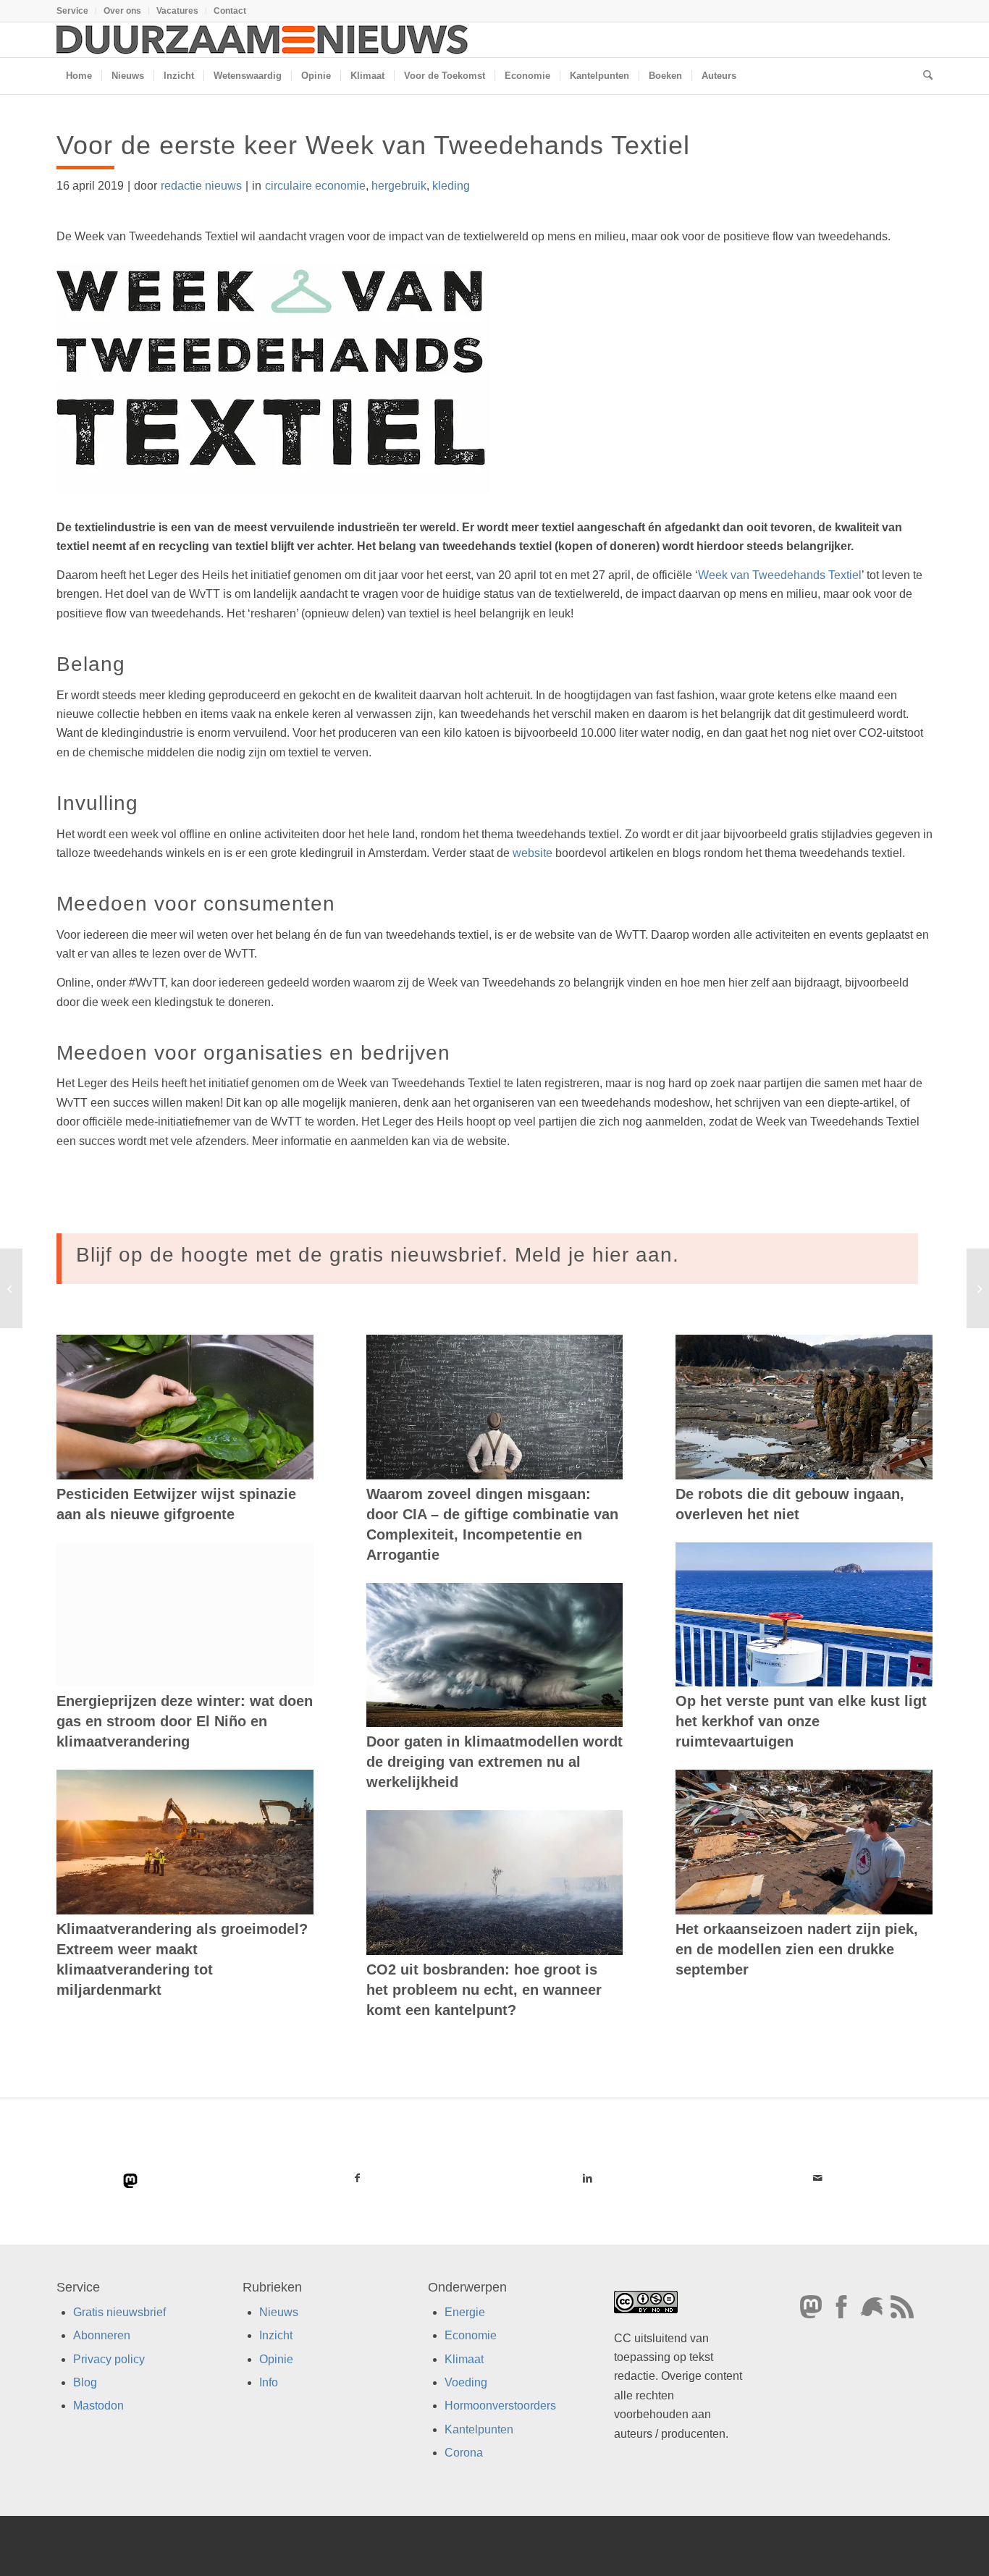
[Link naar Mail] (817, 2178)
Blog (85, 2382)
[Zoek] (923, 76)
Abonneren (102, 2336)
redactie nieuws (201, 186)
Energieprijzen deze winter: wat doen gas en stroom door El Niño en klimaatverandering (185, 1721)
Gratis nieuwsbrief (119, 2312)
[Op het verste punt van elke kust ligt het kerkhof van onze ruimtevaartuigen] (804, 1615)
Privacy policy (109, 2359)
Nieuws (279, 2312)
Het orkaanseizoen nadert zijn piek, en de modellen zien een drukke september (797, 1949)
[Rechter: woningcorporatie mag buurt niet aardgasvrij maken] (11, 1288)
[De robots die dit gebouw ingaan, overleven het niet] (804, 1407)
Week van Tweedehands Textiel (780, 575)
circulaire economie (315, 186)
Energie (465, 2312)
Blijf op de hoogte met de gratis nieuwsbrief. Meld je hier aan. (378, 1255)
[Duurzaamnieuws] (263, 40)
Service (72, 11)
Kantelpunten (479, 2429)
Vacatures (177, 11)
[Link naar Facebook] (358, 2178)
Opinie (276, 2359)
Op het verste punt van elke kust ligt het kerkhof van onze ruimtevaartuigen (801, 1721)
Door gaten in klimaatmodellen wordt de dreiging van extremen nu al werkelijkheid (494, 1762)
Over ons (122, 11)
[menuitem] (76, 11)
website (533, 853)
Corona (464, 2453)
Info (269, 2382)
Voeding (466, 2382)
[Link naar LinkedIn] (587, 2178)
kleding (451, 186)
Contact (230, 11)
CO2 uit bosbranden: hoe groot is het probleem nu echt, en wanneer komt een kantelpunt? (484, 1990)
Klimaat (464, 2359)
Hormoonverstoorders (500, 2406)
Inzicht (276, 2336)
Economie (471, 2336)
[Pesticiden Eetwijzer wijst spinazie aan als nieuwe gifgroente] (185, 1407)
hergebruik (399, 186)
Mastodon (98, 2406)
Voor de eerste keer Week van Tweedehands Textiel (373, 145)
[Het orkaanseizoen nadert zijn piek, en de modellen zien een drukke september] (804, 1842)
